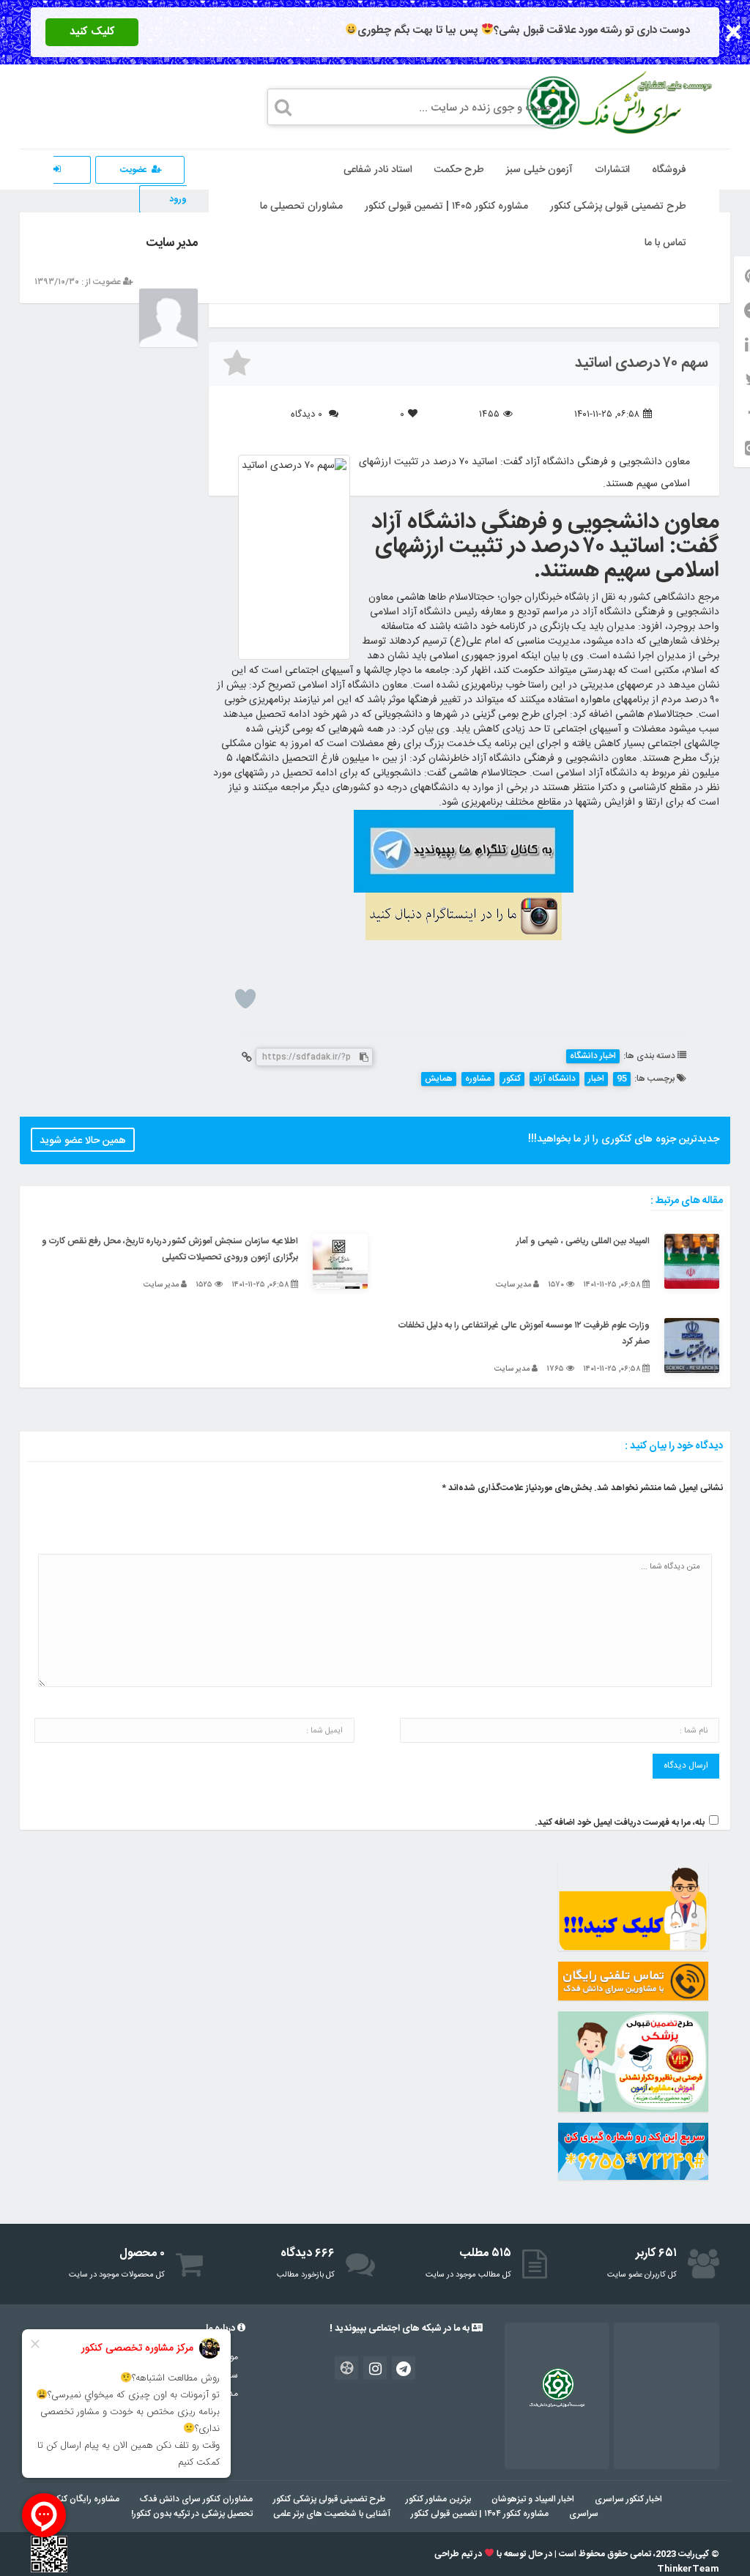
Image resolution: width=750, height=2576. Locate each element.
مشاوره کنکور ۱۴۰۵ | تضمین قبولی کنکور (446, 206)
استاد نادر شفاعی (378, 170)
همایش (439, 1079)
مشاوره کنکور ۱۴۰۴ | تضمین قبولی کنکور (480, 2514)
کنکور (512, 1079)
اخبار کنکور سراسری (628, 2499)
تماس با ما (665, 243)
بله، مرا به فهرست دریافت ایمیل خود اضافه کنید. (620, 1823)
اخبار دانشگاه (593, 1056)
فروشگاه (669, 170)
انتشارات (612, 170)
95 (622, 1079)
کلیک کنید (92, 32)
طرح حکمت (459, 170)
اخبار (596, 1079)
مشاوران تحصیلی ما (301, 206)
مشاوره (478, 1079)
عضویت (134, 170)
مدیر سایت (172, 243)
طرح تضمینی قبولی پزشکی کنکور (618, 206)
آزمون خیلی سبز (539, 170)
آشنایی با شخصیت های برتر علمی (332, 2514)
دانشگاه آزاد (554, 1079)
